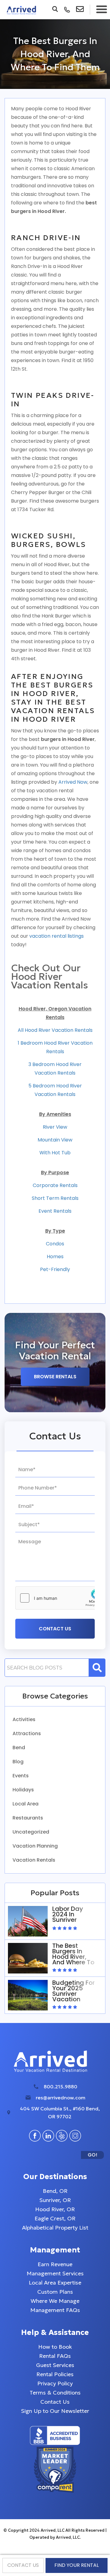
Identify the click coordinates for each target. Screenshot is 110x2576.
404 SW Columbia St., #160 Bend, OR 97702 (60, 2112)
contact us (23, 2565)
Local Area (26, 1804)
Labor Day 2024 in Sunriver (68, 1914)
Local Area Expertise (55, 2283)
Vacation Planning (35, 1846)
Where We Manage (55, 2301)
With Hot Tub (55, 1153)
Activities (24, 1719)
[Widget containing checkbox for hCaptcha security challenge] (61, 1598)
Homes (55, 1257)
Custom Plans (55, 2292)
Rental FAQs (55, 2356)
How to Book (55, 2347)
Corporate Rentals (55, 1185)
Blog (18, 1762)
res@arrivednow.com (61, 2098)
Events (21, 1776)
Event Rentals (55, 1211)
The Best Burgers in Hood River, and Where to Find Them (73, 1957)
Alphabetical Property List (55, 2228)
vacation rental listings (56, 936)
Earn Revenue (55, 2264)
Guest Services (55, 2365)
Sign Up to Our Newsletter (55, 2411)
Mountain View (55, 1140)
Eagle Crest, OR (55, 2218)
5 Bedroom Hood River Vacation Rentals (55, 1090)
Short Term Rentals (55, 1198)
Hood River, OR (55, 2209)
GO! (92, 2155)
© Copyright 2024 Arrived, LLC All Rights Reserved (54, 2530)
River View (55, 1127)
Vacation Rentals (34, 1860)
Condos (55, 1244)
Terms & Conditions (55, 2393)
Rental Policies (55, 2374)
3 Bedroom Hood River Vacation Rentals (55, 1069)
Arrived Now (73, 782)
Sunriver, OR (55, 2200)
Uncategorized (31, 1832)
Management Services (55, 2273)
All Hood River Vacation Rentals (55, 1030)
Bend (19, 1748)
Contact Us (55, 2402)
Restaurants (28, 1818)
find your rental (77, 2565)
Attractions (27, 1733)
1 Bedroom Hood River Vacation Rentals (55, 1047)
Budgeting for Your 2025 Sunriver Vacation (73, 1991)
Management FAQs (55, 2310)
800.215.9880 (61, 2087)
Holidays (23, 1790)
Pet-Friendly (55, 1269)
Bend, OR (55, 2191)
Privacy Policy (55, 2383)
